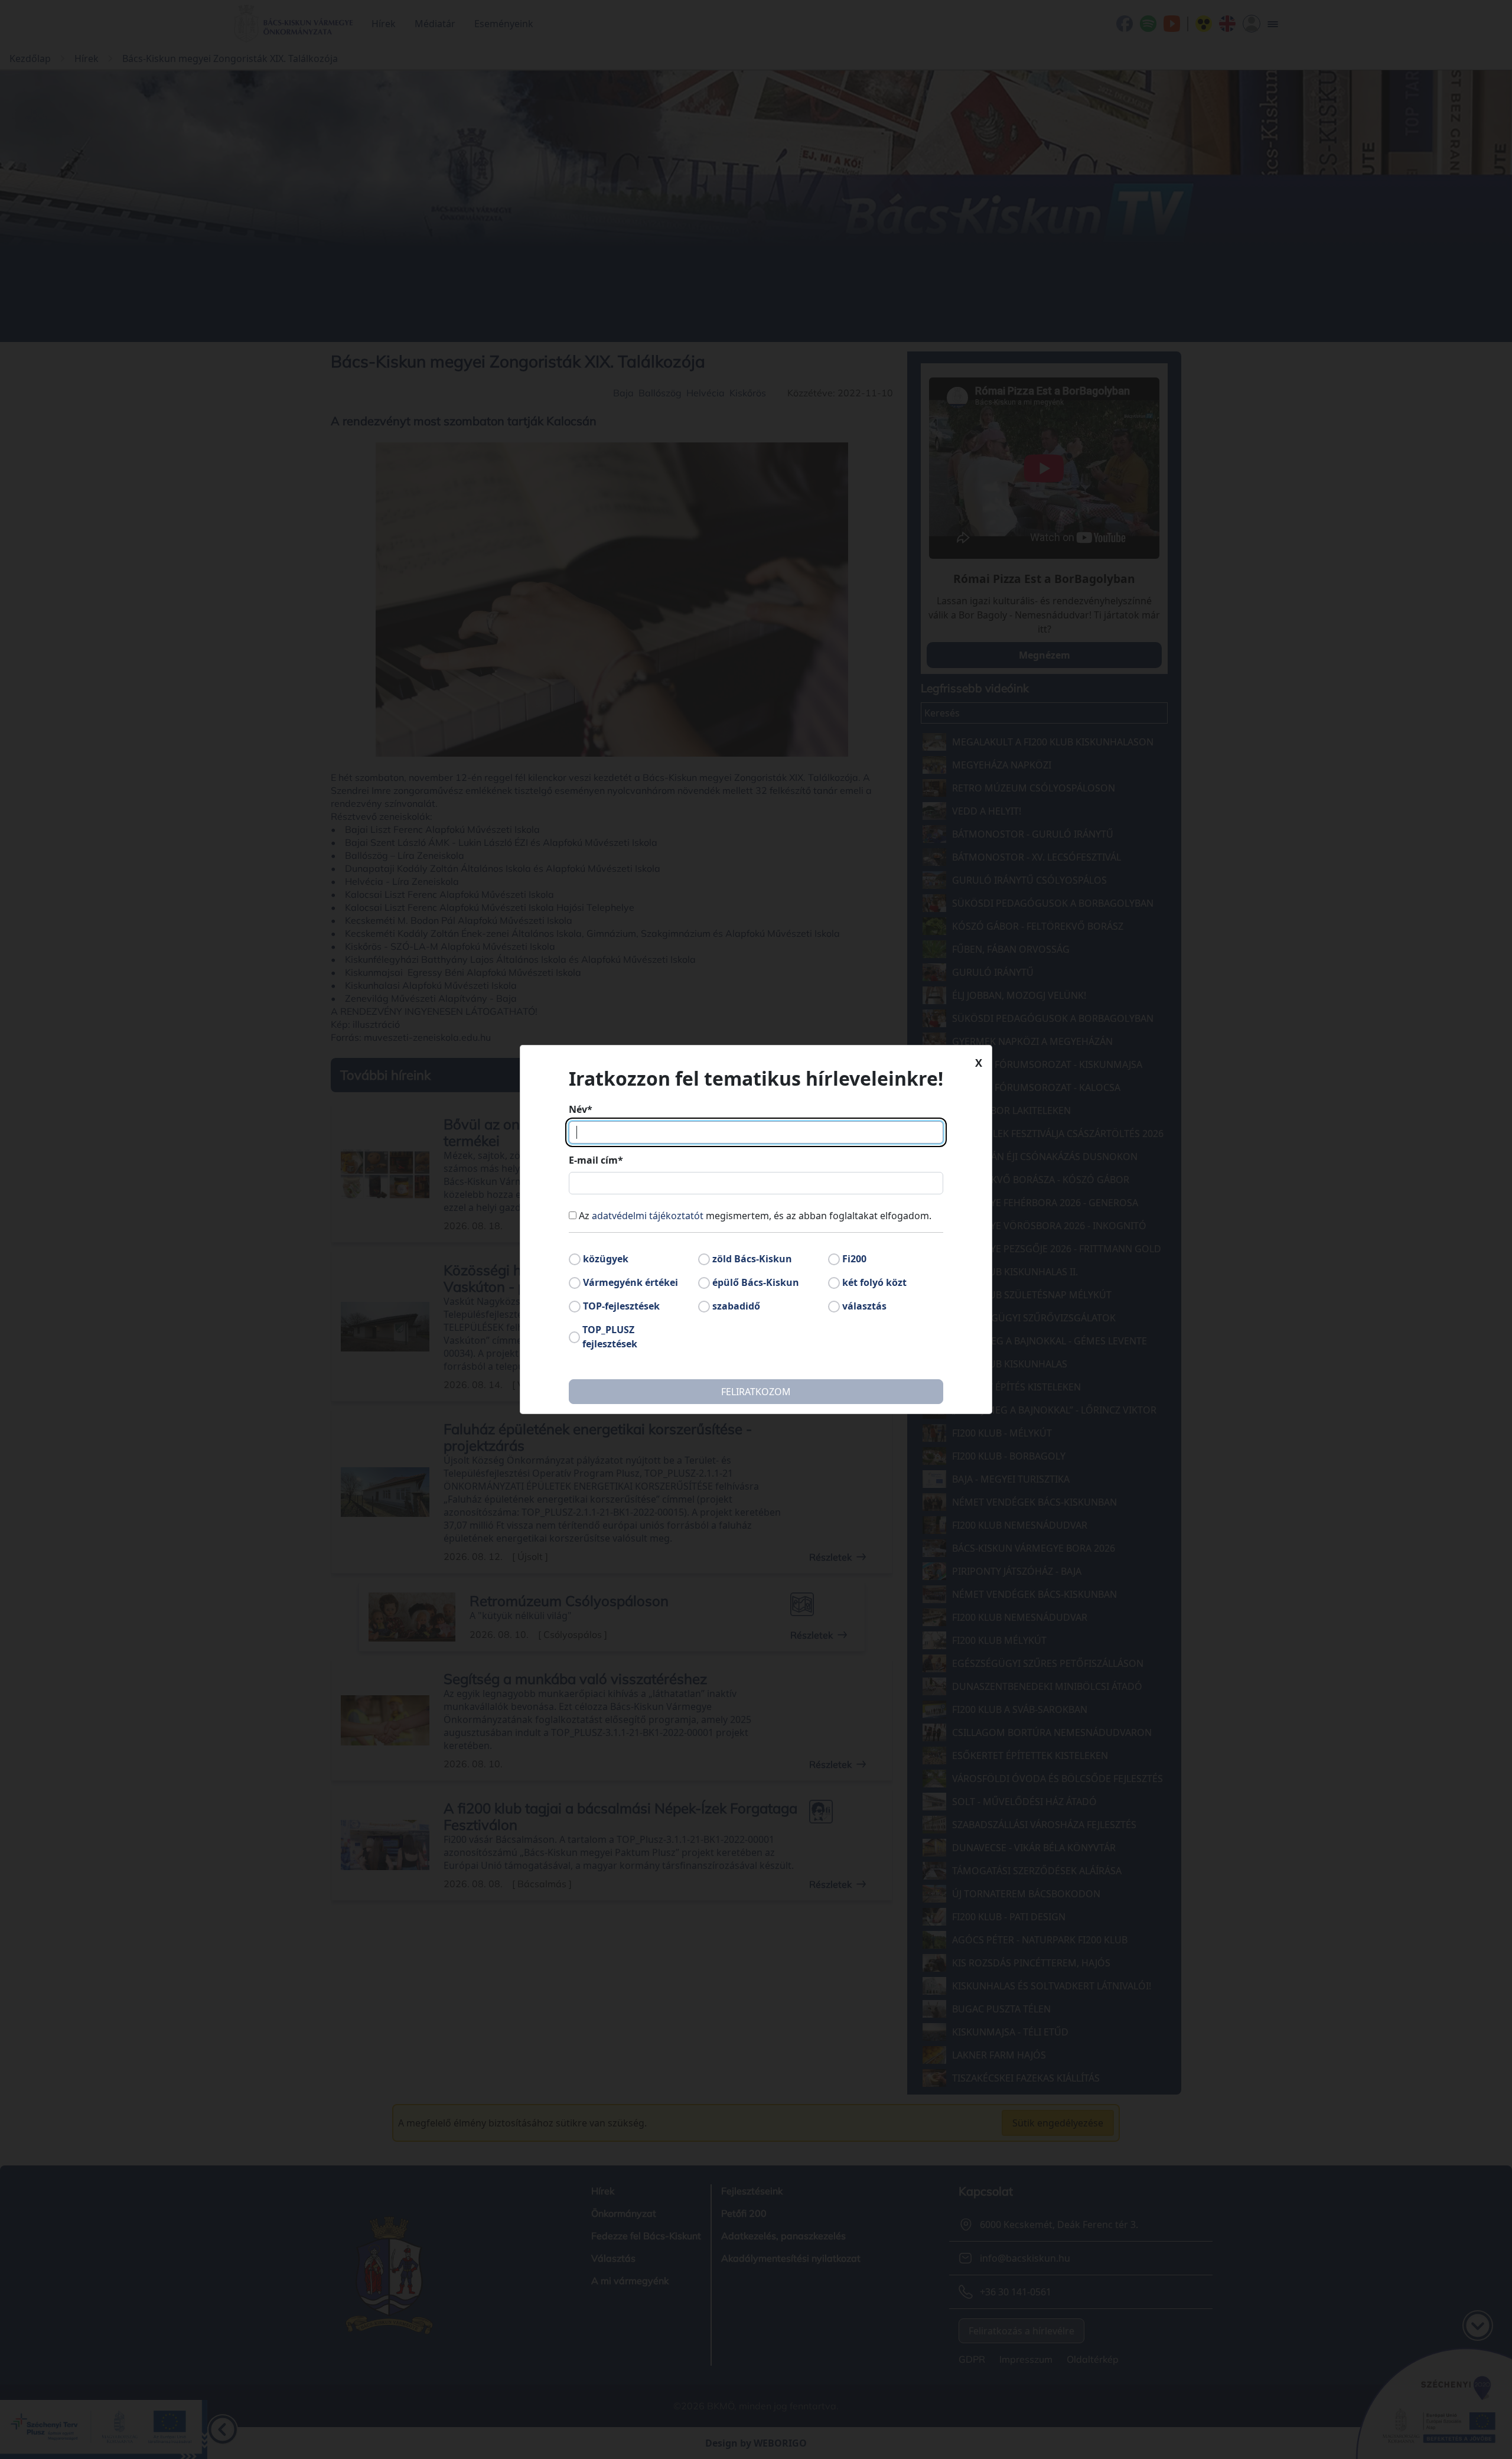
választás (864, 1306)
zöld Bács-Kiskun (752, 1259)
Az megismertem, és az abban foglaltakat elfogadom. (755, 1216)
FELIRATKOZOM (756, 1392)
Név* (581, 1109)
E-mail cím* (596, 1160)
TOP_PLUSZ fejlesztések (610, 1337)
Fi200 (854, 1259)
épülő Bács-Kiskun (756, 1282)
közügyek (606, 1259)
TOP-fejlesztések (621, 1306)
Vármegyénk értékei (630, 1282)
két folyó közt (874, 1282)
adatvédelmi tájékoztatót (648, 1216)
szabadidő (736, 1306)
